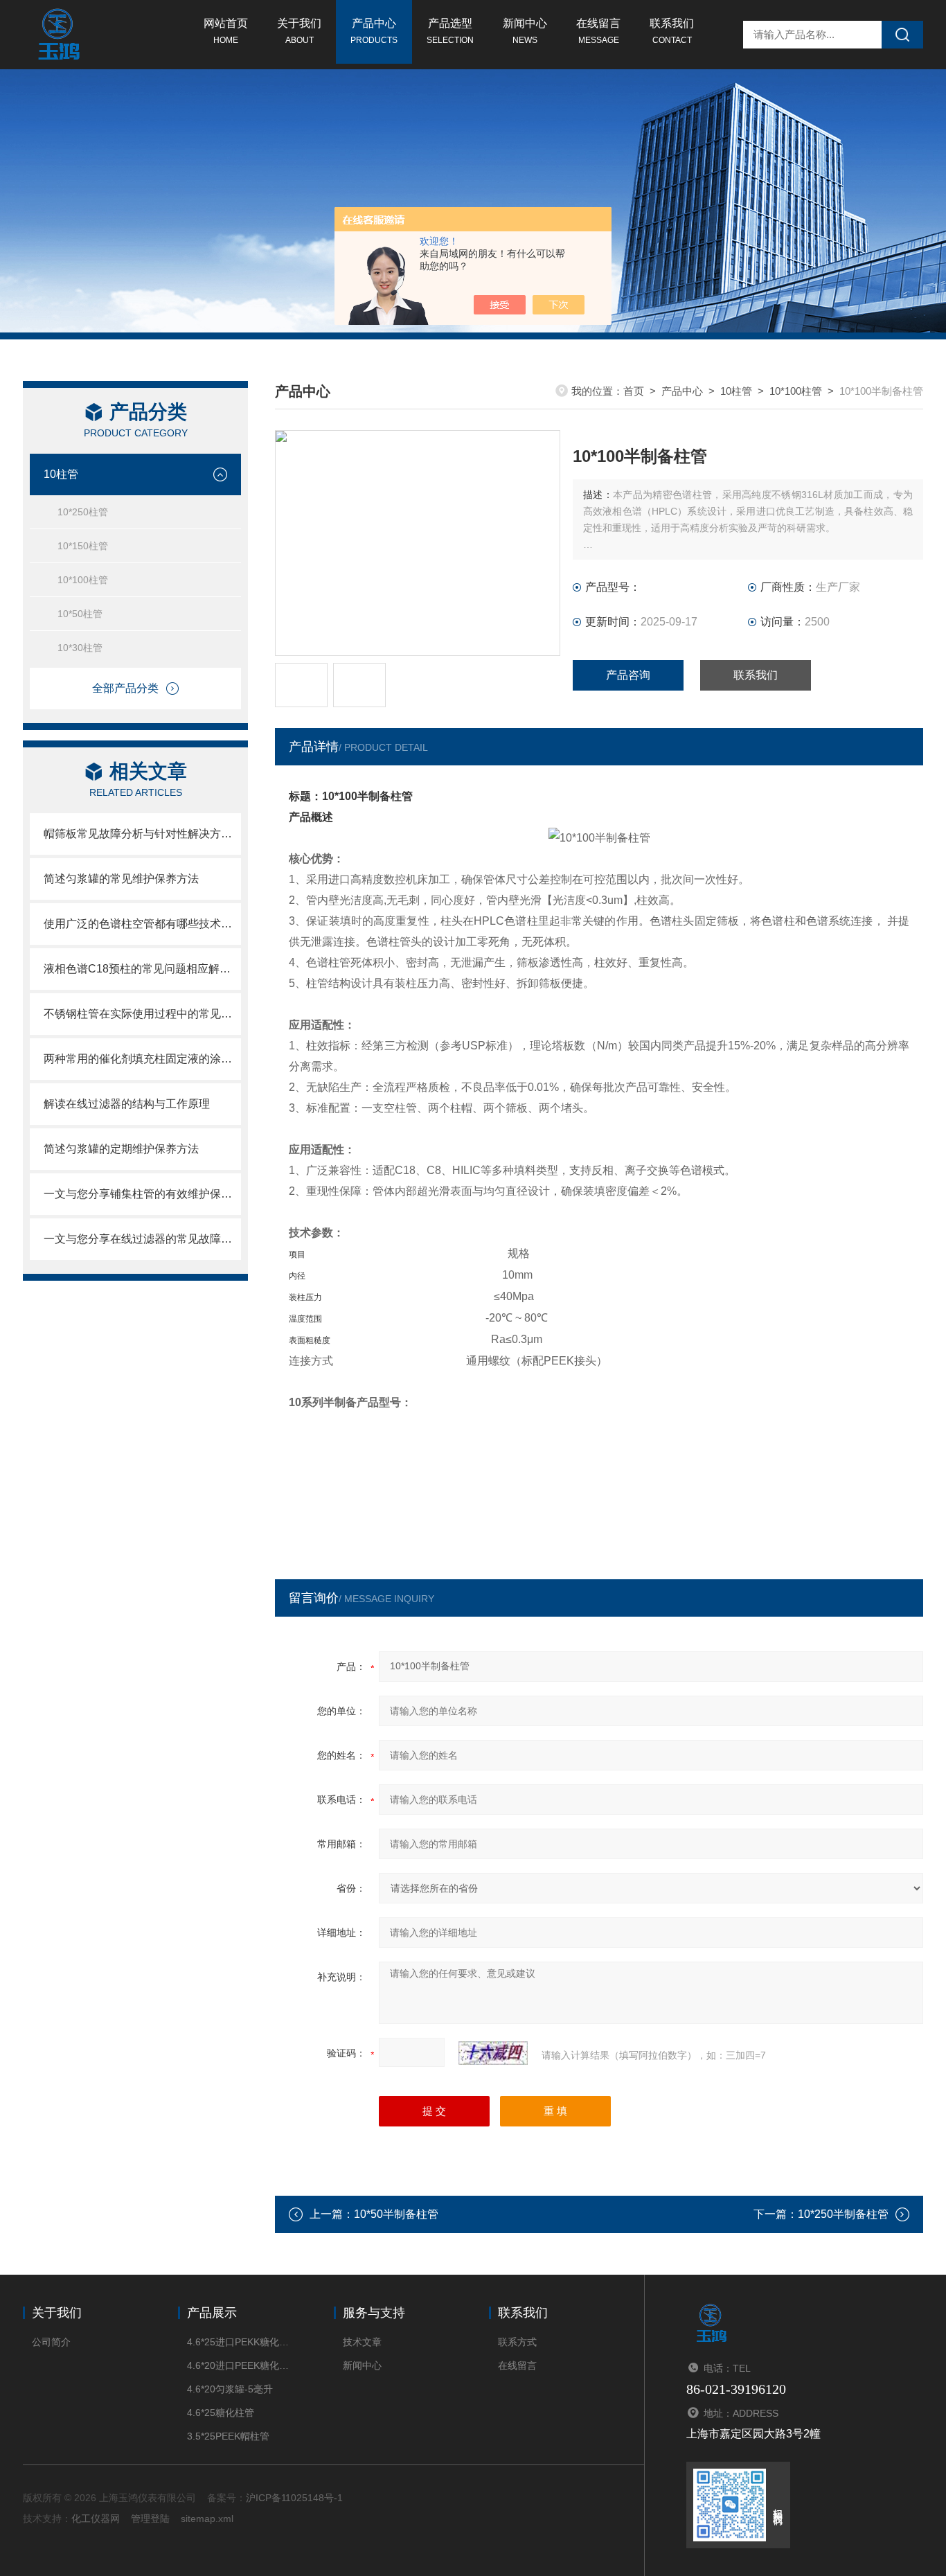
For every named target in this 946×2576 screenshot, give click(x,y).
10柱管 (61, 474)
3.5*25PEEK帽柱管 (228, 2436)
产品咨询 (628, 675)
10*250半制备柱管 (843, 2214)
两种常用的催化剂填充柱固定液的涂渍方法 (142, 1059)
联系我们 (672, 31)
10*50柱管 (80, 614)
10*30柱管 (80, 648)
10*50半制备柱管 (396, 2214)
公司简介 (51, 2342)
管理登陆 (150, 2519)
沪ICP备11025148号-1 (294, 2498)
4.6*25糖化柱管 (221, 2413)
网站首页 (226, 31)
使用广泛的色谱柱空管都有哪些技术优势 (142, 924)
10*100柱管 (83, 580)
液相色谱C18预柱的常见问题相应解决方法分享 (142, 969)
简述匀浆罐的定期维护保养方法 (121, 1149)
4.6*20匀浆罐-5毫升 (230, 2389)
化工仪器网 (96, 2519)
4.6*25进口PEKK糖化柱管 (239, 2342)
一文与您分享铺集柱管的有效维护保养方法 (142, 1194)
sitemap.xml (207, 2519)
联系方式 (517, 2342)
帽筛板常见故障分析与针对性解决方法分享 (142, 834)
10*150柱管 (83, 546)
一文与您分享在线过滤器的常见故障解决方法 (142, 1239)
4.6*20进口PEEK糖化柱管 (239, 2365)
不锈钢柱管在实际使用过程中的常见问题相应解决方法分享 (142, 1014)
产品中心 (374, 31)
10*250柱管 (83, 512)
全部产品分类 (125, 688)
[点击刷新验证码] (493, 2053)
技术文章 (362, 2342)
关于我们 (299, 31)
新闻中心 (525, 31)
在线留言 (598, 31)
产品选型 (450, 31)
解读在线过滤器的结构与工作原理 (127, 1104)
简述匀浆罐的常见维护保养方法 (121, 879)
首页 (634, 391)
